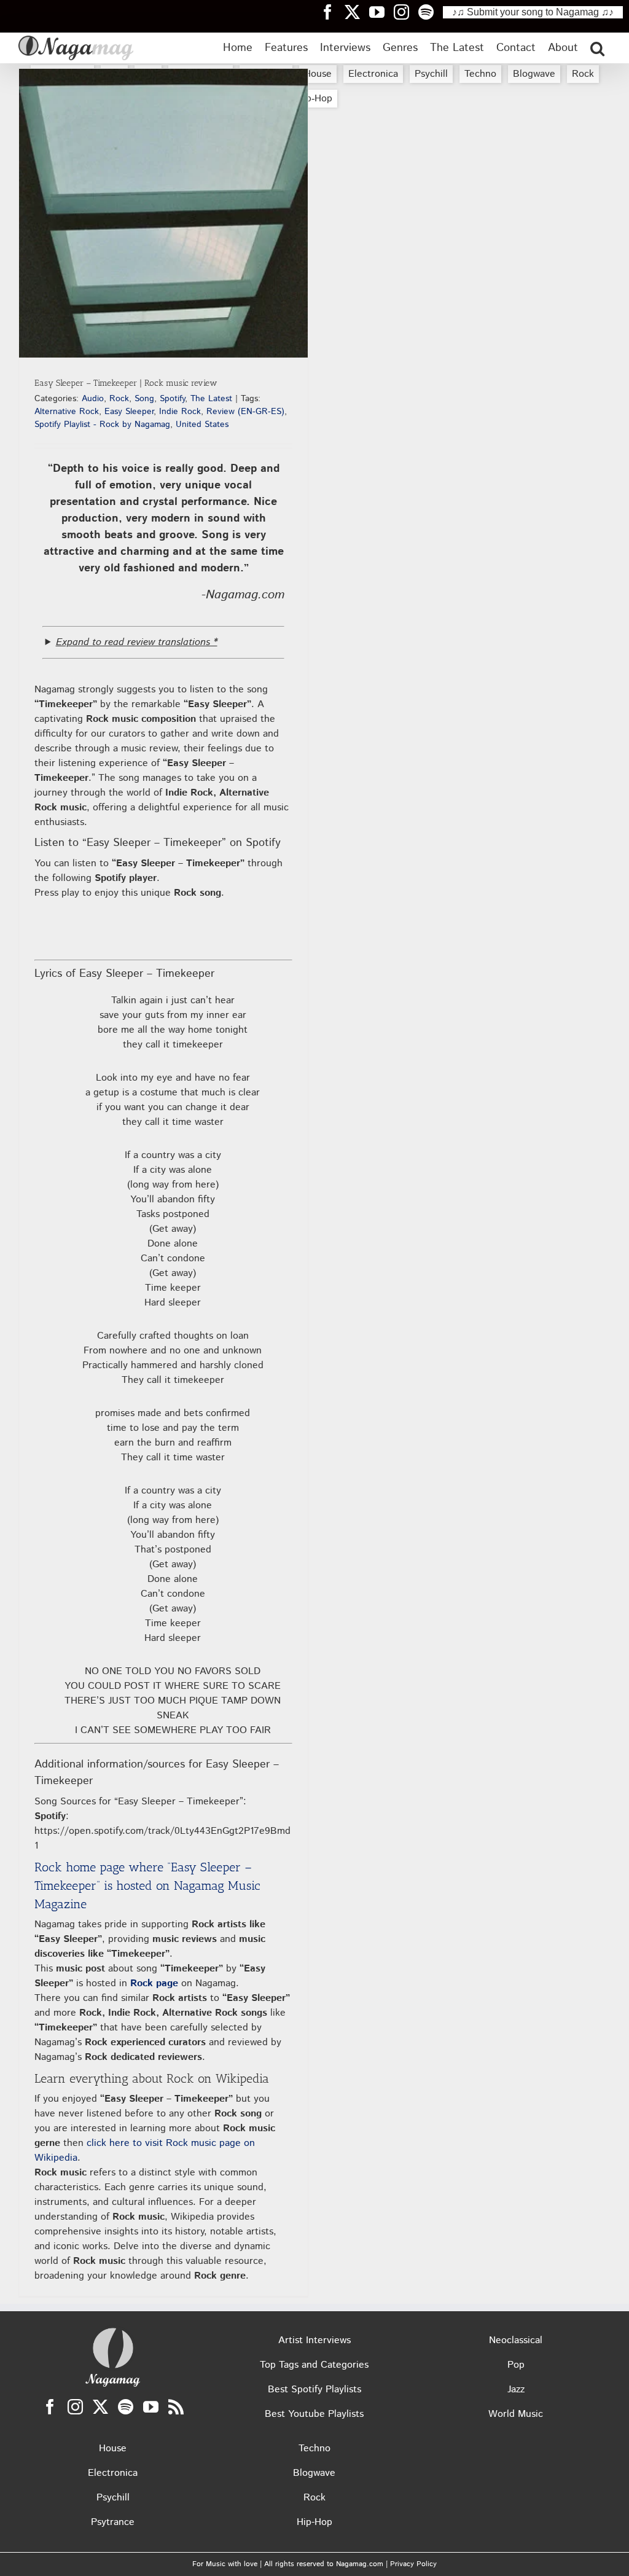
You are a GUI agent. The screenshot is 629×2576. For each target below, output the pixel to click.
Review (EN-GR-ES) (245, 412)
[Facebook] (50, 2407)
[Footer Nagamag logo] (113, 2331)
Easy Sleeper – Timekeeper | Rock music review (126, 383)
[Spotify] (126, 2407)
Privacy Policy (413, 2564)
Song (144, 399)
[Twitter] (100, 2407)
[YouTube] (151, 2407)
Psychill (431, 74)
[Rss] (176, 2407)
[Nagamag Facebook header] (332, 12)
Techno (480, 74)
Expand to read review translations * (137, 642)
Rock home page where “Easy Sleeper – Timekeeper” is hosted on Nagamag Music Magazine (147, 1885)
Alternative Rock (67, 412)
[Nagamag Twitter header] (357, 12)
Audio (93, 399)
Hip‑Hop (314, 99)
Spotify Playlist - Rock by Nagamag (102, 425)
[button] (597, 48)
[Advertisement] (314, 191)
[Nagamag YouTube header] (381, 12)
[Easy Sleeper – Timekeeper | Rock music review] (163, 213)
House (318, 74)
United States (202, 425)
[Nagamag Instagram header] (406, 12)
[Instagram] (75, 2407)
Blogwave (534, 74)
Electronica (373, 74)
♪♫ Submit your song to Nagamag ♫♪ (533, 12)
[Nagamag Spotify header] (431, 12)
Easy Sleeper (129, 412)
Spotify (172, 399)
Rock (583, 74)
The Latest (211, 399)
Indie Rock (180, 412)
